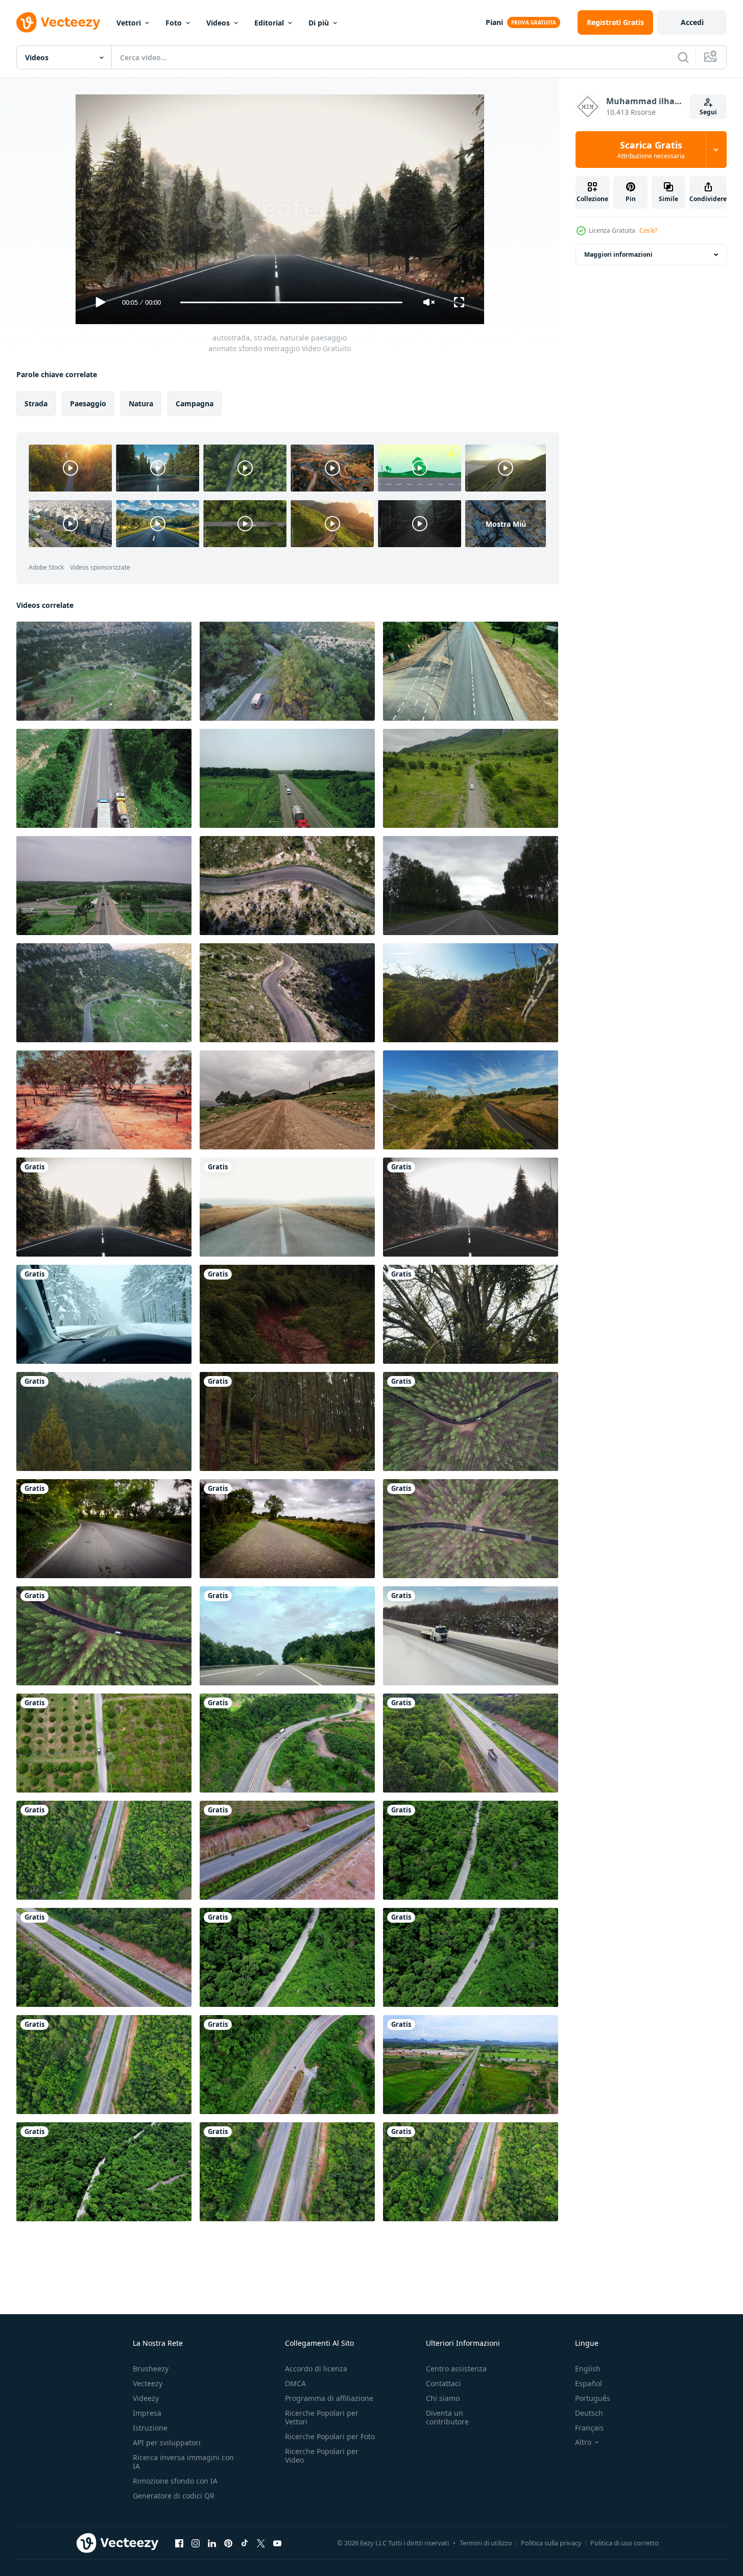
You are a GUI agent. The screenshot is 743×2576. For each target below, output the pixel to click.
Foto (174, 23)
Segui (708, 112)
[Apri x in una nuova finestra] (261, 2543)
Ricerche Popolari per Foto (330, 2436)
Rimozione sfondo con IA (175, 2481)
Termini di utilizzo (486, 2543)
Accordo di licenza (316, 2369)
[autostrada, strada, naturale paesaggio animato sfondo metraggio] (104, 1207)
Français (589, 2428)
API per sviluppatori (167, 2443)
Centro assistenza (456, 2369)
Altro (583, 2442)
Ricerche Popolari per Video (322, 2456)
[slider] (291, 302)
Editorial (269, 23)
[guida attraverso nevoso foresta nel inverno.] (104, 1314)
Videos (218, 23)
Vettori (129, 23)
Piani (494, 22)
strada (36, 403)
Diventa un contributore (447, 2417)
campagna (195, 403)
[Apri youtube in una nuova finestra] (277, 2543)
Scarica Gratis (651, 150)
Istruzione (150, 2428)
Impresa (147, 2413)
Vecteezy (148, 2383)
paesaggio (88, 403)
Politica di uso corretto (625, 2543)
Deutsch (589, 2413)
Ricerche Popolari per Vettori (322, 2417)
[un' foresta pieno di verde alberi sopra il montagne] (287, 1314)
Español (589, 2383)
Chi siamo (443, 2398)
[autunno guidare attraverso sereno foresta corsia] (104, 1529)
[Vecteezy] (58, 22)
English (588, 2369)
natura (141, 403)
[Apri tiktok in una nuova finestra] (245, 2543)
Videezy (146, 2398)
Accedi (692, 22)
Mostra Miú (506, 523)
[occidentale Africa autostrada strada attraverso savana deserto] (104, 1100)
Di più (319, 23)
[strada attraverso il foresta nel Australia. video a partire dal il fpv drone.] (471, 993)
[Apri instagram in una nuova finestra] (196, 2543)
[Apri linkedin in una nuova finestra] (212, 2543)
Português (593, 2398)
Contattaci (443, 2383)
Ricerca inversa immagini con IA (183, 2462)
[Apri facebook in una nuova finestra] (179, 2543)
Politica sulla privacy (551, 2543)
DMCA (295, 2383)
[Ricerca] (683, 57)
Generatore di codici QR (174, 2496)
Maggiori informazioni (618, 254)
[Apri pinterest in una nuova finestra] (228, 2543)
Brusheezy (151, 2369)
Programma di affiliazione (329, 2398)
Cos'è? (648, 230)
